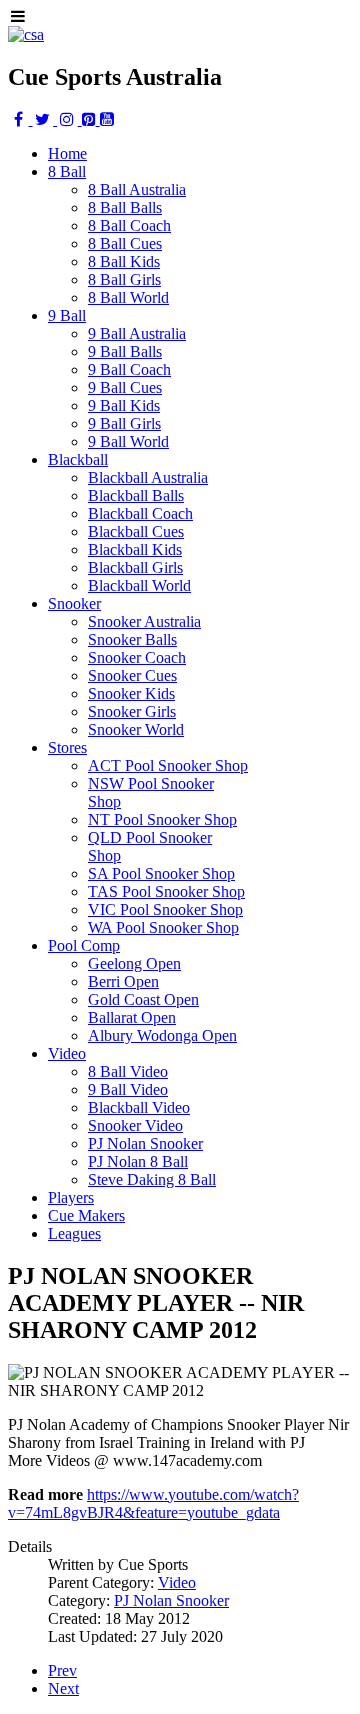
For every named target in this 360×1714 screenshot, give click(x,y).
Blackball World (139, 585)
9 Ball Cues (125, 387)
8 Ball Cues (125, 243)
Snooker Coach (137, 657)
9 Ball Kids (124, 405)
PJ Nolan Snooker (145, 1143)
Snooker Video (135, 1125)
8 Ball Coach (129, 225)
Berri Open (123, 981)
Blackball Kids (135, 549)
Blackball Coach (140, 513)
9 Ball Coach (129, 369)
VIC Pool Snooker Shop (165, 909)
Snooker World (136, 729)
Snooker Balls (132, 639)
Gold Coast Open (143, 999)
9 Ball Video (128, 1089)
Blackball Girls (135, 567)
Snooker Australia (144, 621)
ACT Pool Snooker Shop (168, 765)
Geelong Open (134, 963)
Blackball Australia (148, 477)
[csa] (26, 34)
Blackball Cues (136, 531)
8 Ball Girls (124, 279)
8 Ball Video (128, 1071)
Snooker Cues (132, 675)
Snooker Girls (132, 711)
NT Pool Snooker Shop (162, 819)
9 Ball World (128, 441)
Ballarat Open (132, 1017)
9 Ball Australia (137, 333)
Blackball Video (139, 1107)
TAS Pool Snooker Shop (166, 891)
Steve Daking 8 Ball (152, 1179)
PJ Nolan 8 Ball (138, 1161)
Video (177, 1582)
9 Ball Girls (124, 423)
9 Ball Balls (125, 351)
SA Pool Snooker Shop (161, 873)
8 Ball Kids (124, 261)
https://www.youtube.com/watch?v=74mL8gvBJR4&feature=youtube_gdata (153, 1503)
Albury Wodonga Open (162, 1035)
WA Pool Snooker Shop (163, 927)
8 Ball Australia (137, 189)
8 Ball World (128, 297)
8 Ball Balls (125, 207)
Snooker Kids (131, 693)
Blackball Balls (136, 495)
